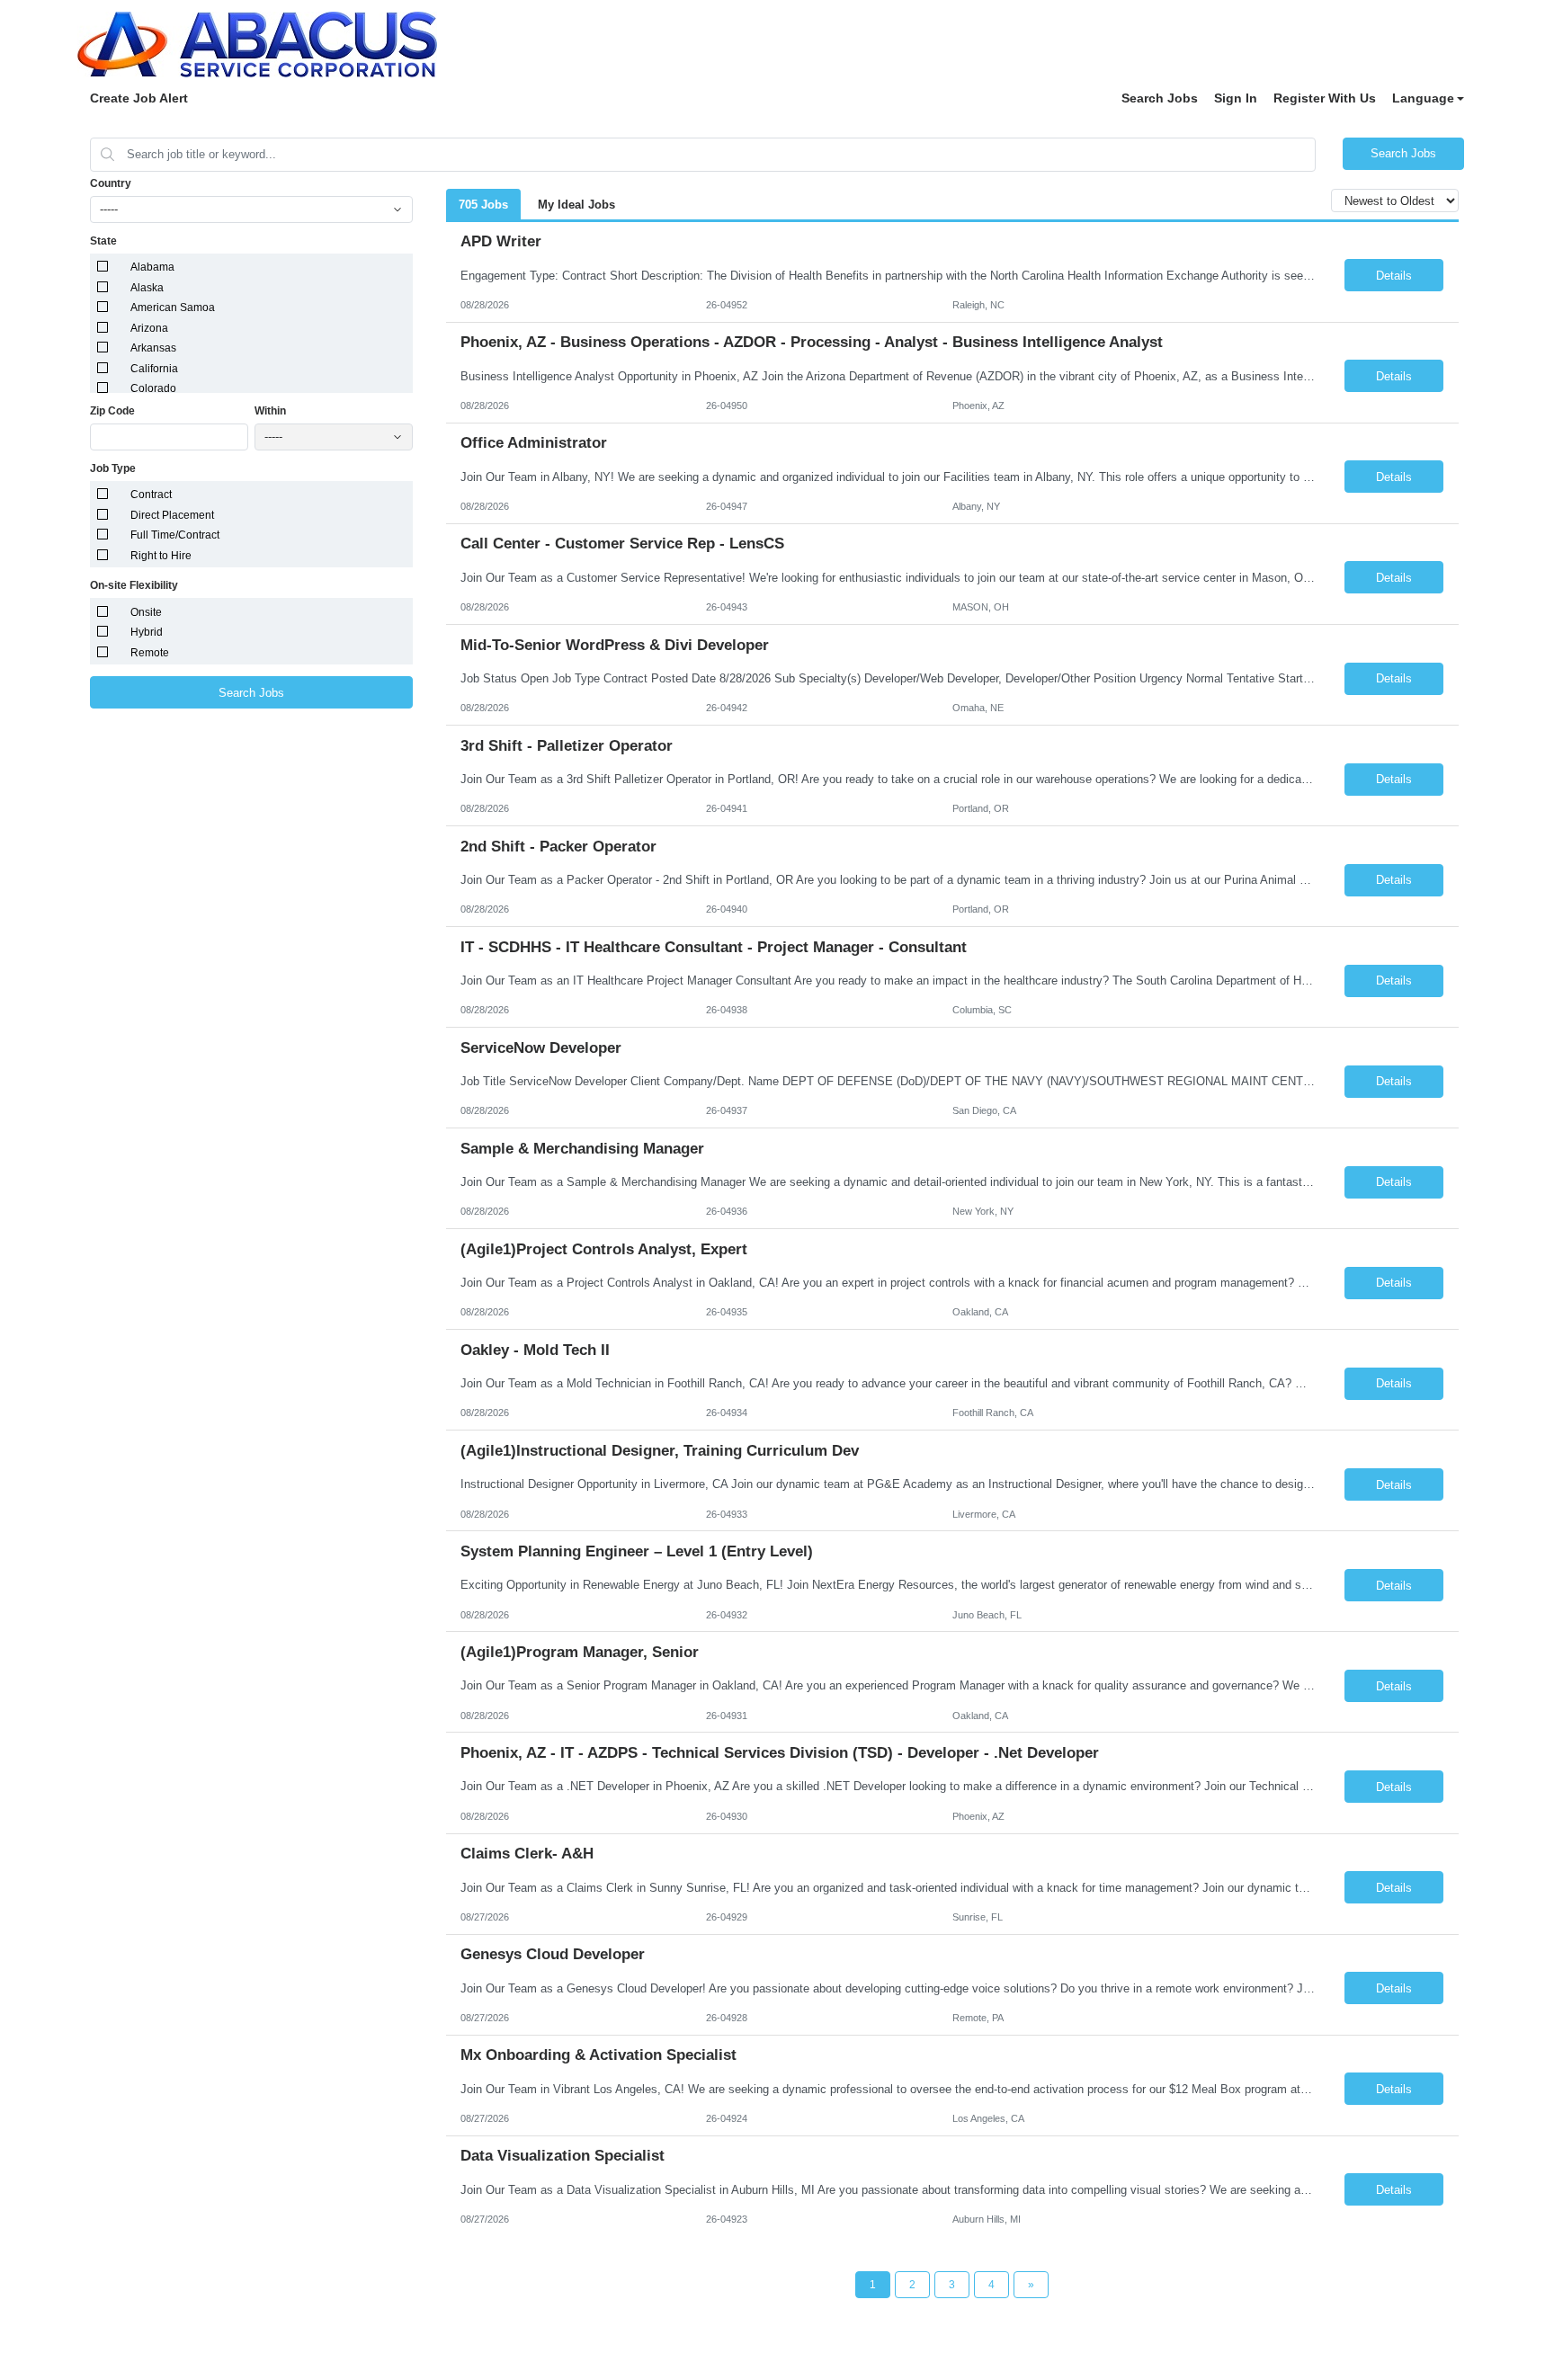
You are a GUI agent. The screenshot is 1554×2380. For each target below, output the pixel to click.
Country (111, 183)
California (154, 369)
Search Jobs (1160, 98)
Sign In (1236, 98)
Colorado (153, 388)
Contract (151, 495)
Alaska (147, 288)
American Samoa (173, 308)
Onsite (146, 612)
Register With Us (1325, 98)
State (103, 241)
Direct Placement (172, 515)
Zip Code (112, 411)
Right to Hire (161, 556)
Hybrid (147, 632)
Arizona (149, 328)
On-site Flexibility (134, 585)
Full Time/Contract (175, 535)
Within (270, 411)
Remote (150, 653)
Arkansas (153, 348)
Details (1394, 276)
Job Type (113, 468)
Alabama (152, 267)
